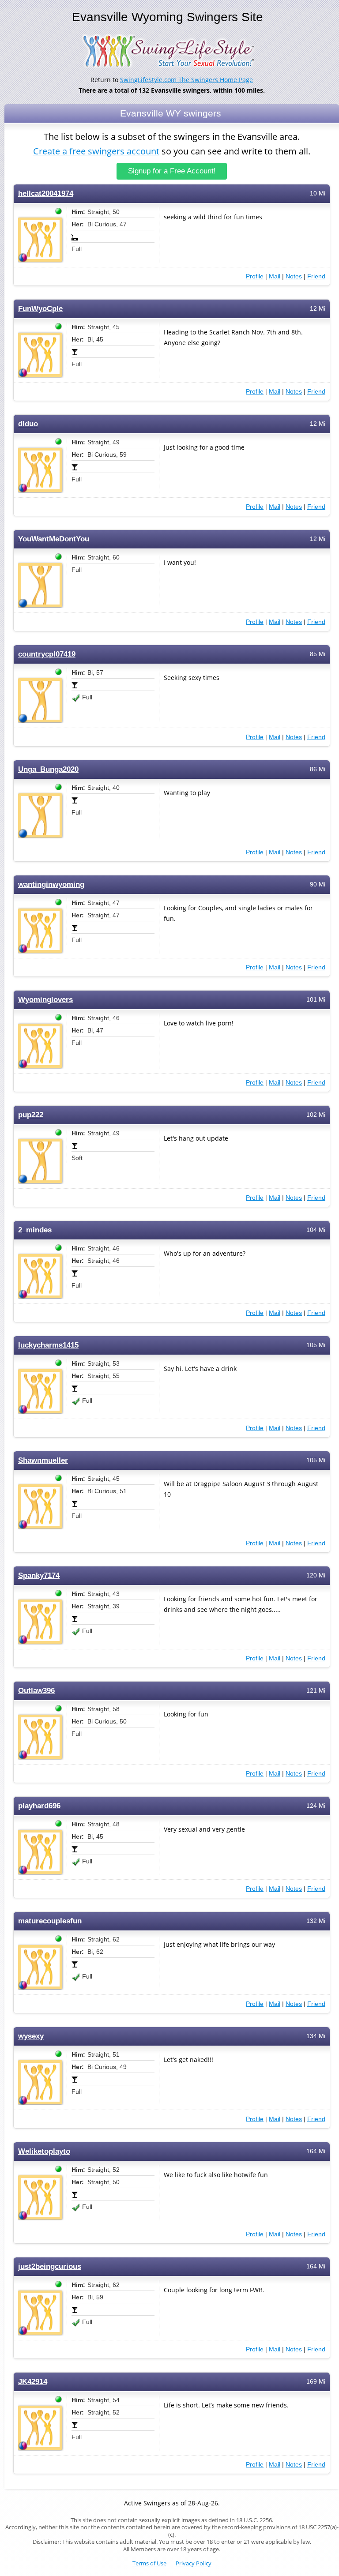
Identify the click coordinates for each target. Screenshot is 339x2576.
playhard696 (39, 1806)
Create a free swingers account (96, 151)
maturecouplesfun (50, 1921)
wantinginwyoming (51, 884)
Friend (316, 276)
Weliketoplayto (44, 2151)
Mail (275, 276)
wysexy (31, 2036)
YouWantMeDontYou (54, 539)
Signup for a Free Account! (172, 171)
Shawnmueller (43, 1460)
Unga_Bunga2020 (48, 769)
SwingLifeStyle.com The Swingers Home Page (186, 80)
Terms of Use (149, 2563)
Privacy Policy (194, 2563)
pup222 (31, 1115)
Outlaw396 (36, 1691)
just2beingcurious (50, 2266)
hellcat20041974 (46, 193)
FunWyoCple (40, 309)
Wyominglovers (45, 1000)
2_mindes (35, 1230)
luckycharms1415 (48, 1345)
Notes (294, 276)
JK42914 (33, 2382)
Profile (255, 276)
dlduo (28, 424)
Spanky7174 (39, 1575)
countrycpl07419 (47, 654)
